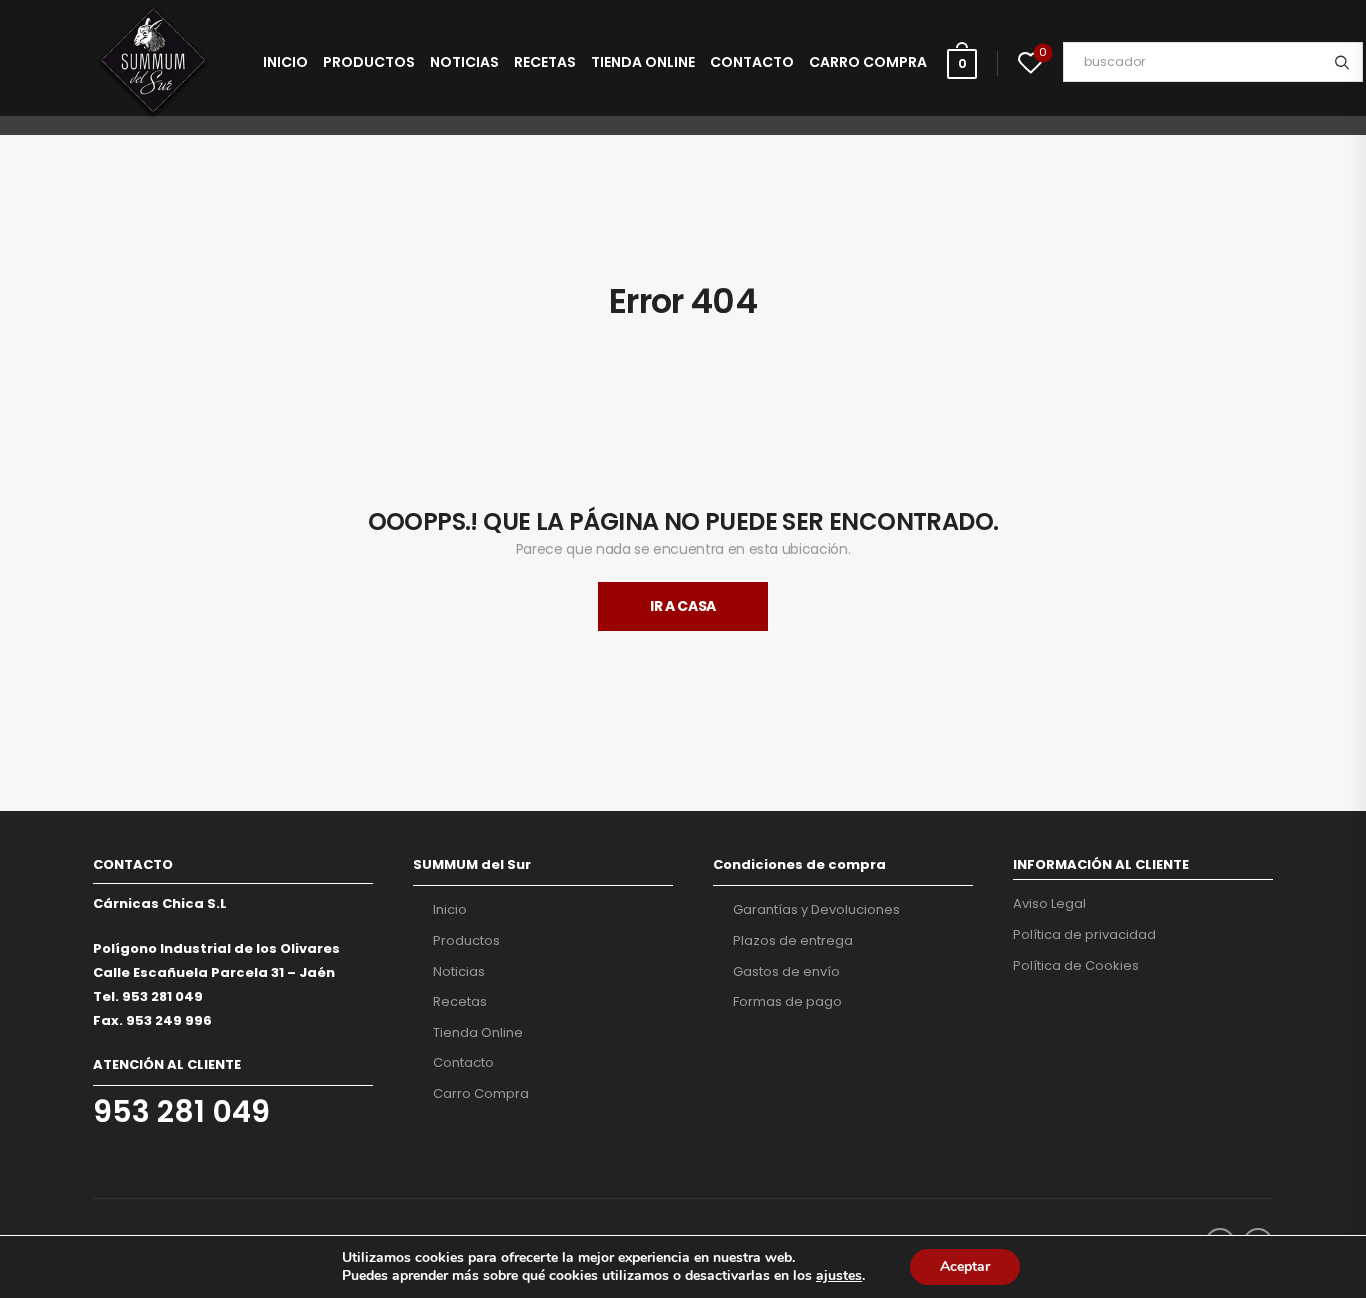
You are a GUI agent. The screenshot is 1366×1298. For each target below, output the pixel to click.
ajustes (839, 1276)
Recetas (545, 62)
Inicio (285, 62)
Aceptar (965, 1266)
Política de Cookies (1076, 966)
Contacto (752, 62)
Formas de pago (787, 1002)
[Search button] (1341, 62)
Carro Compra (868, 62)
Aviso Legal (1049, 904)
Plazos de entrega (793, 941)
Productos (369, 62)
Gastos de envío (786, 972)
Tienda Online (643, 62)
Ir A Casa (683, 606)
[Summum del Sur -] (153, 62)
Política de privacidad (1084, 935)
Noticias (464, 62)
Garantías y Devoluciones (816, 910)
